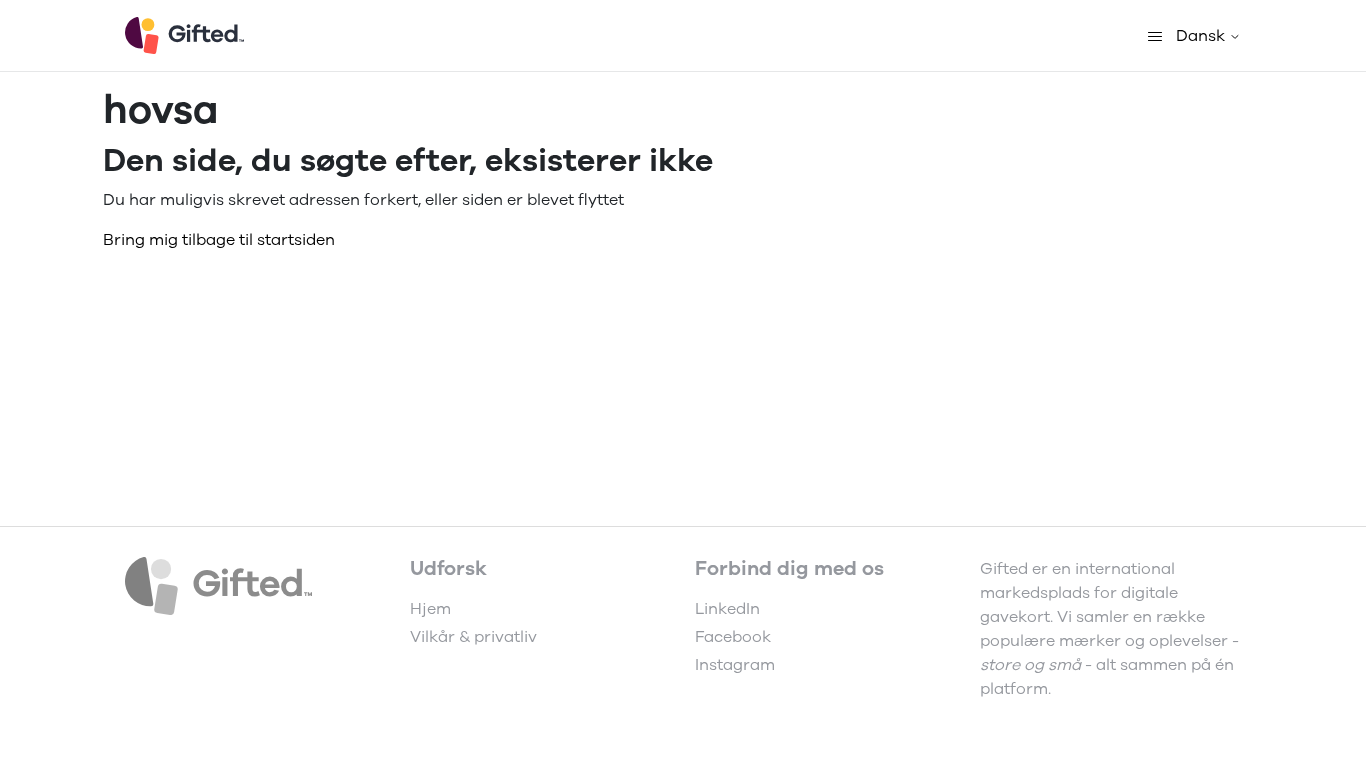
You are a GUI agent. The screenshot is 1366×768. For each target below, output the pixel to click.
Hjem (430, 609)
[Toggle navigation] (1155, 36)
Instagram (735, 665)
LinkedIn (727, 609)
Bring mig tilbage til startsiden (219, 240)
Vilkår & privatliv (473, 637)
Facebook (733, 637)
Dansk (1202, 36)
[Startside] (184, 35)
